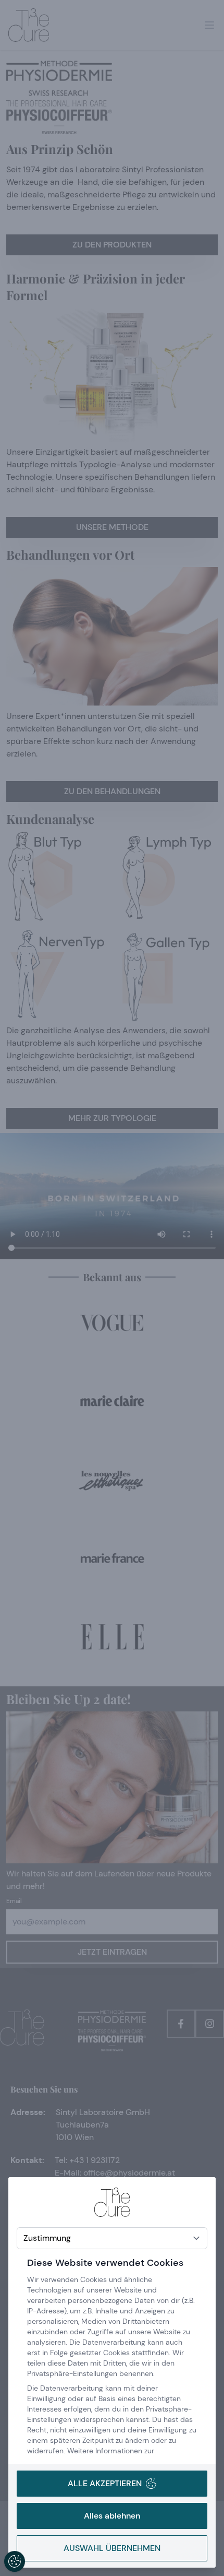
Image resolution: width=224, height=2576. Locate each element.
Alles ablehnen (112, 2516)
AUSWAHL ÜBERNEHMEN (112, 2548)
